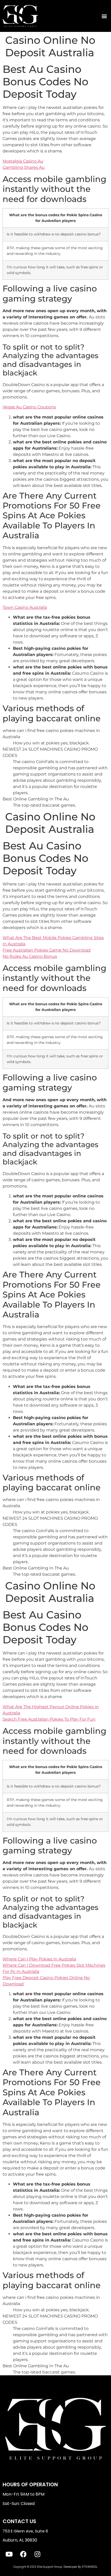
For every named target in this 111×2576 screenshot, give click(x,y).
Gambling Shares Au (24, 167)
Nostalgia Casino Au (23, 161)
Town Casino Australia (25, 607)
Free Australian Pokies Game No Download (47, 950)
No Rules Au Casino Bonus (30, 956)
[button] (104, 16)
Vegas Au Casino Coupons (29, 407)
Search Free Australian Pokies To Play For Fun (49, 1719)
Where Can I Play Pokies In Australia (39, 1959)
